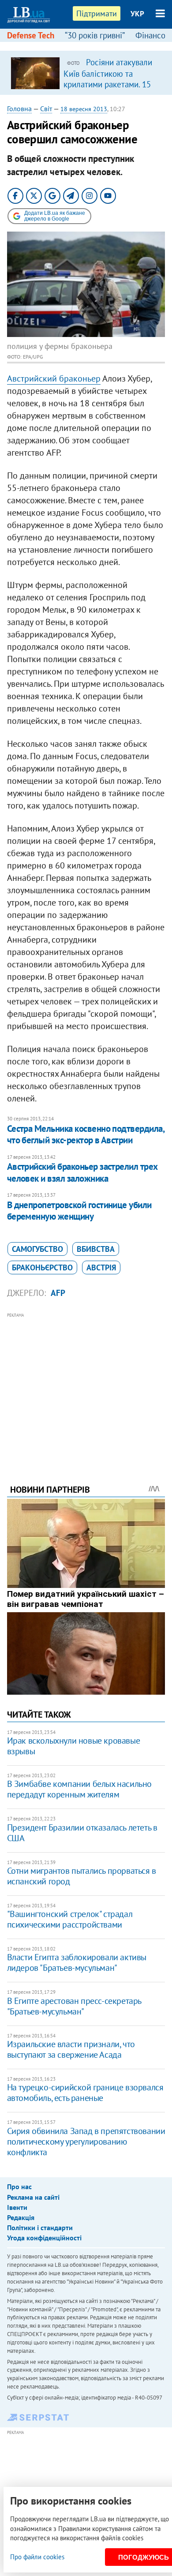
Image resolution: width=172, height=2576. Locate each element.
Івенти (17, 2207)
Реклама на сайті (33, 2197)
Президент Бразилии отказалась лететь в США (82, 1833)
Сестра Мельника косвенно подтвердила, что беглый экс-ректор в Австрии (86, 1134)
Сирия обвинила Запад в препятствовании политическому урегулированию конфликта (86, 2142)
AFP (58, 1293)
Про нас (19, 2187)
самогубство (37, 1249)
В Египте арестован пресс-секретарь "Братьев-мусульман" (74, 2006)
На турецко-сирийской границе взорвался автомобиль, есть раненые (85, 2093)
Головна (19, 109)
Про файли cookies (37, 2557)
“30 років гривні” (95, 35)
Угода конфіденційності (44, 2238)
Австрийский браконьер (54, 378)
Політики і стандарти (40, 2228)
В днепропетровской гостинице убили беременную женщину (79, 1211)
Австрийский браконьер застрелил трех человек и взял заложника (82, 1172)
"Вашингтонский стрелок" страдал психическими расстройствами (70, 1919)
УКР (137, 14)
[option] (86, 73)
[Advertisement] (86, 1386)
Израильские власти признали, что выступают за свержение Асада (71, 2049)
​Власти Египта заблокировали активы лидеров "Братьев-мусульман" (77, 1962)
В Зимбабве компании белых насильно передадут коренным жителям (79, 1789)
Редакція (21, 2217)
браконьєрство (42, 1267)
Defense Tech (31, 35)
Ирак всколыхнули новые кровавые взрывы (74, 1746)
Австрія (101, 1267)
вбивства (96, 1249)
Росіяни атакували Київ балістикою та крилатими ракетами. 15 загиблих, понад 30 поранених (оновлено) (108, 84)
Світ (46, 109)
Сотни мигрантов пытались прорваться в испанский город (82, 1876)
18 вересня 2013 (84, 109)
